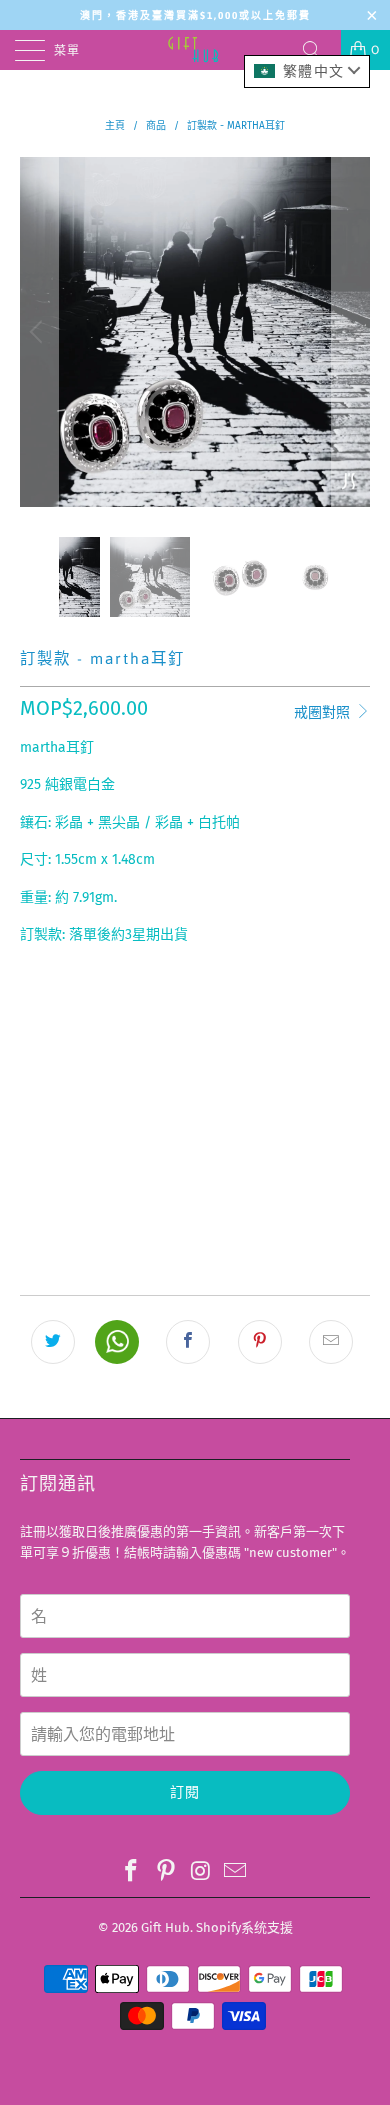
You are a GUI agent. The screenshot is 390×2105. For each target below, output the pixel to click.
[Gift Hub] (195, 50)
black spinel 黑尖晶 (93, 1010)
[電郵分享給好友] (331, 1342)
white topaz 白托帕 (246, 1010)
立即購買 (195, 1213)
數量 (33, 1064)
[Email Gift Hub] (236, 1872)
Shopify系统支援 (244, 1927)
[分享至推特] (53, 1342)
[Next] (351, 332)
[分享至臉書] (188, 1342)
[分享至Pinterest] (260, 1342)
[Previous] (39, 332)
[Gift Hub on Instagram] (202, 1872)
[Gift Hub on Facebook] (132, 1872)
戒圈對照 (324, 712)
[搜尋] (319, 50)
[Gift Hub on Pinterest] (167, 1872)
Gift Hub (165, 1927)
